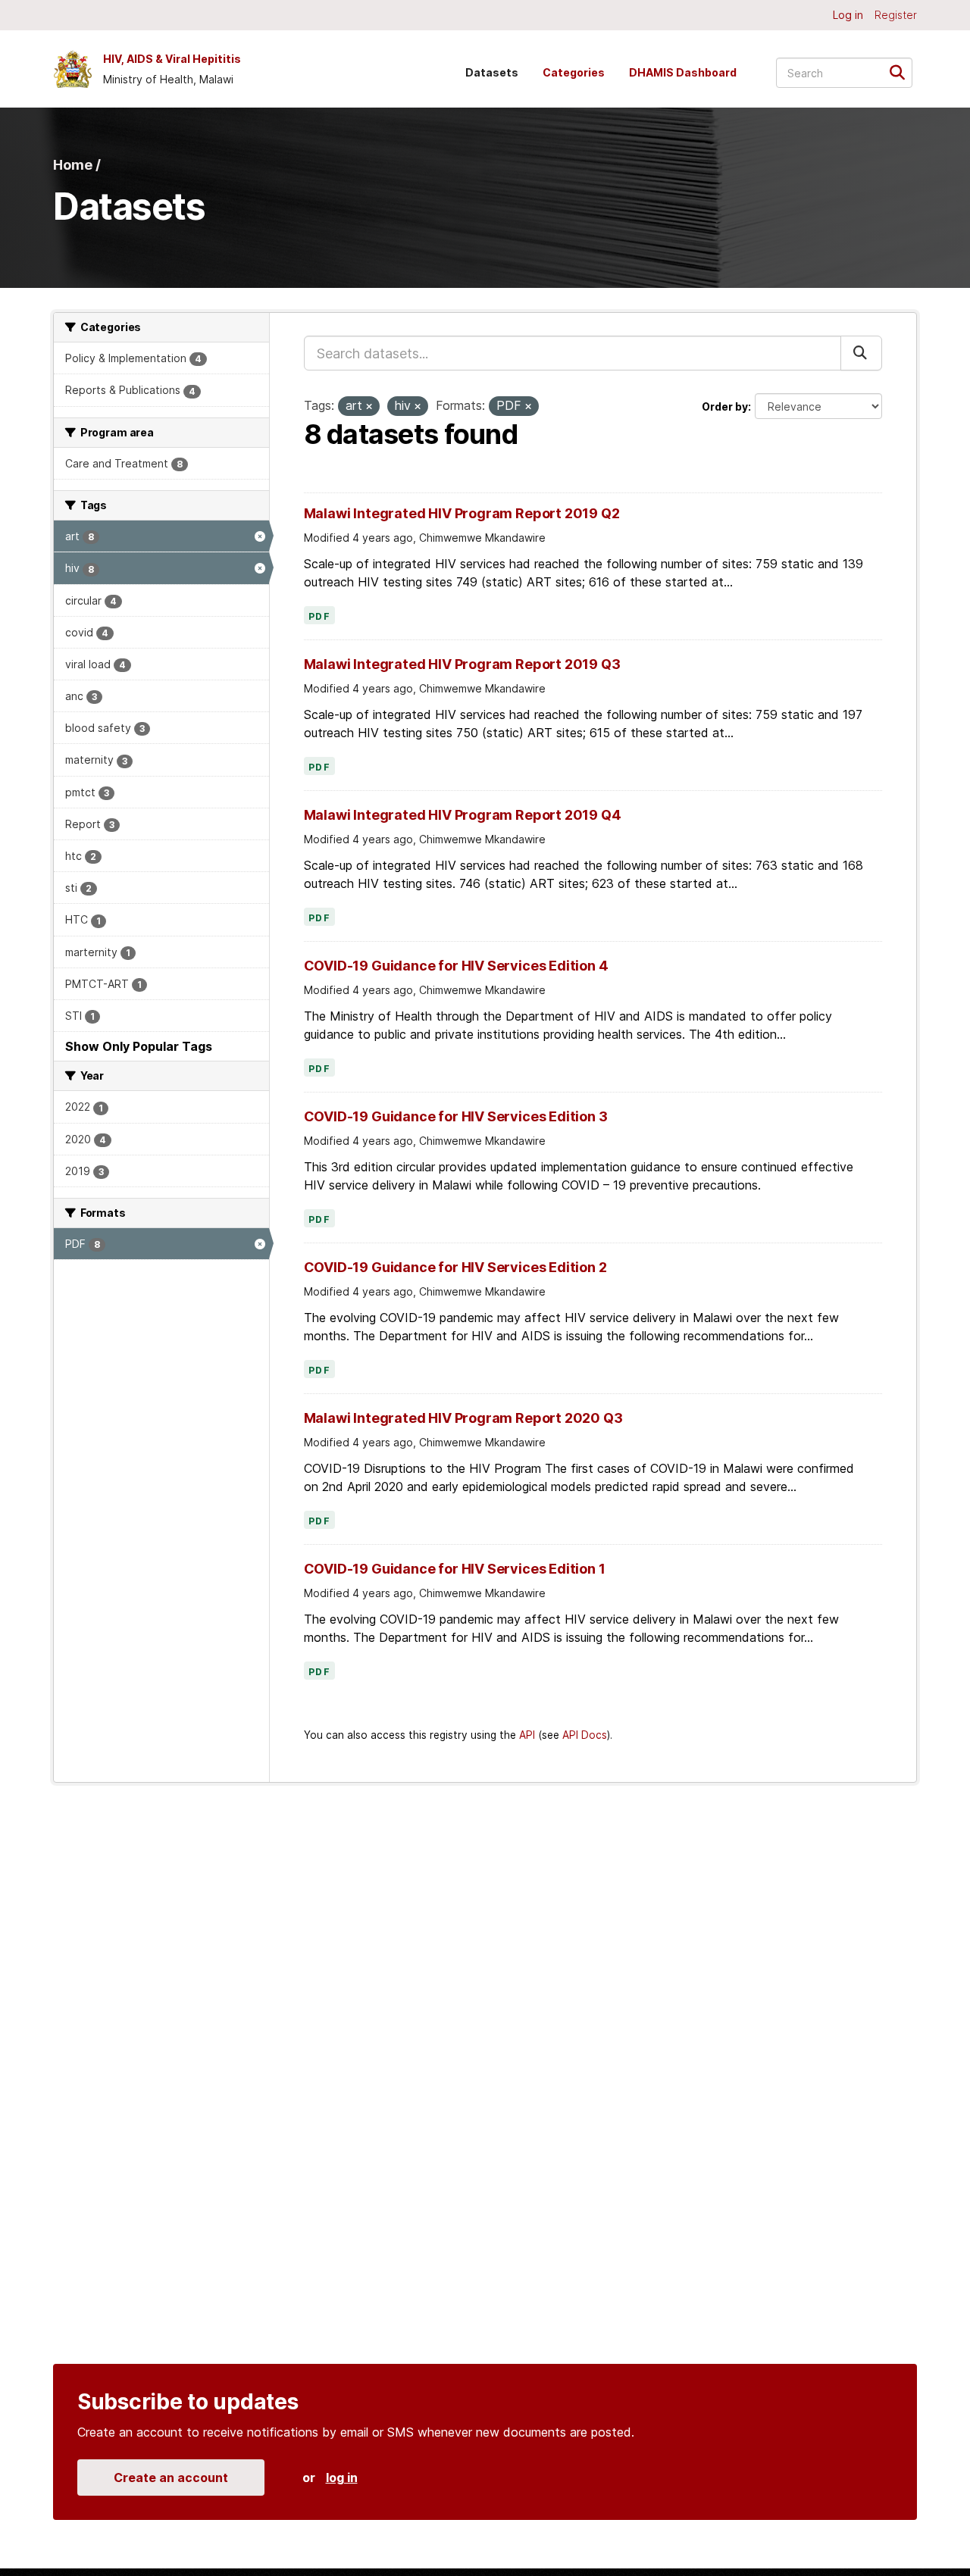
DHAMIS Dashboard (683, 72)
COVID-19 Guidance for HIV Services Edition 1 (455, 1569)
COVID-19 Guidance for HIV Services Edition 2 (455, 1267)
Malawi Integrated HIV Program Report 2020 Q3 (463, 1418)
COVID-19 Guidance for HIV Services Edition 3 (456, 1116)
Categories (574, 72)
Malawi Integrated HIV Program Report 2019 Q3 (462, 664)
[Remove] (369, 407)
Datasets (492, 72)
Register (896, 15)
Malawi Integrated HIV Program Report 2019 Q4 (463, 815)
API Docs (585, 1735)
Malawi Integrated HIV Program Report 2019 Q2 (462, 513)
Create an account (171, 2478)
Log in (848, 15)
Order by (725, 406)
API (527, 1735)
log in (342, 2478)
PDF (320, 617)
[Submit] (902, 72)
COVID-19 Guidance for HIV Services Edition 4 (456, 966)
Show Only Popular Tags (139, 1046)
